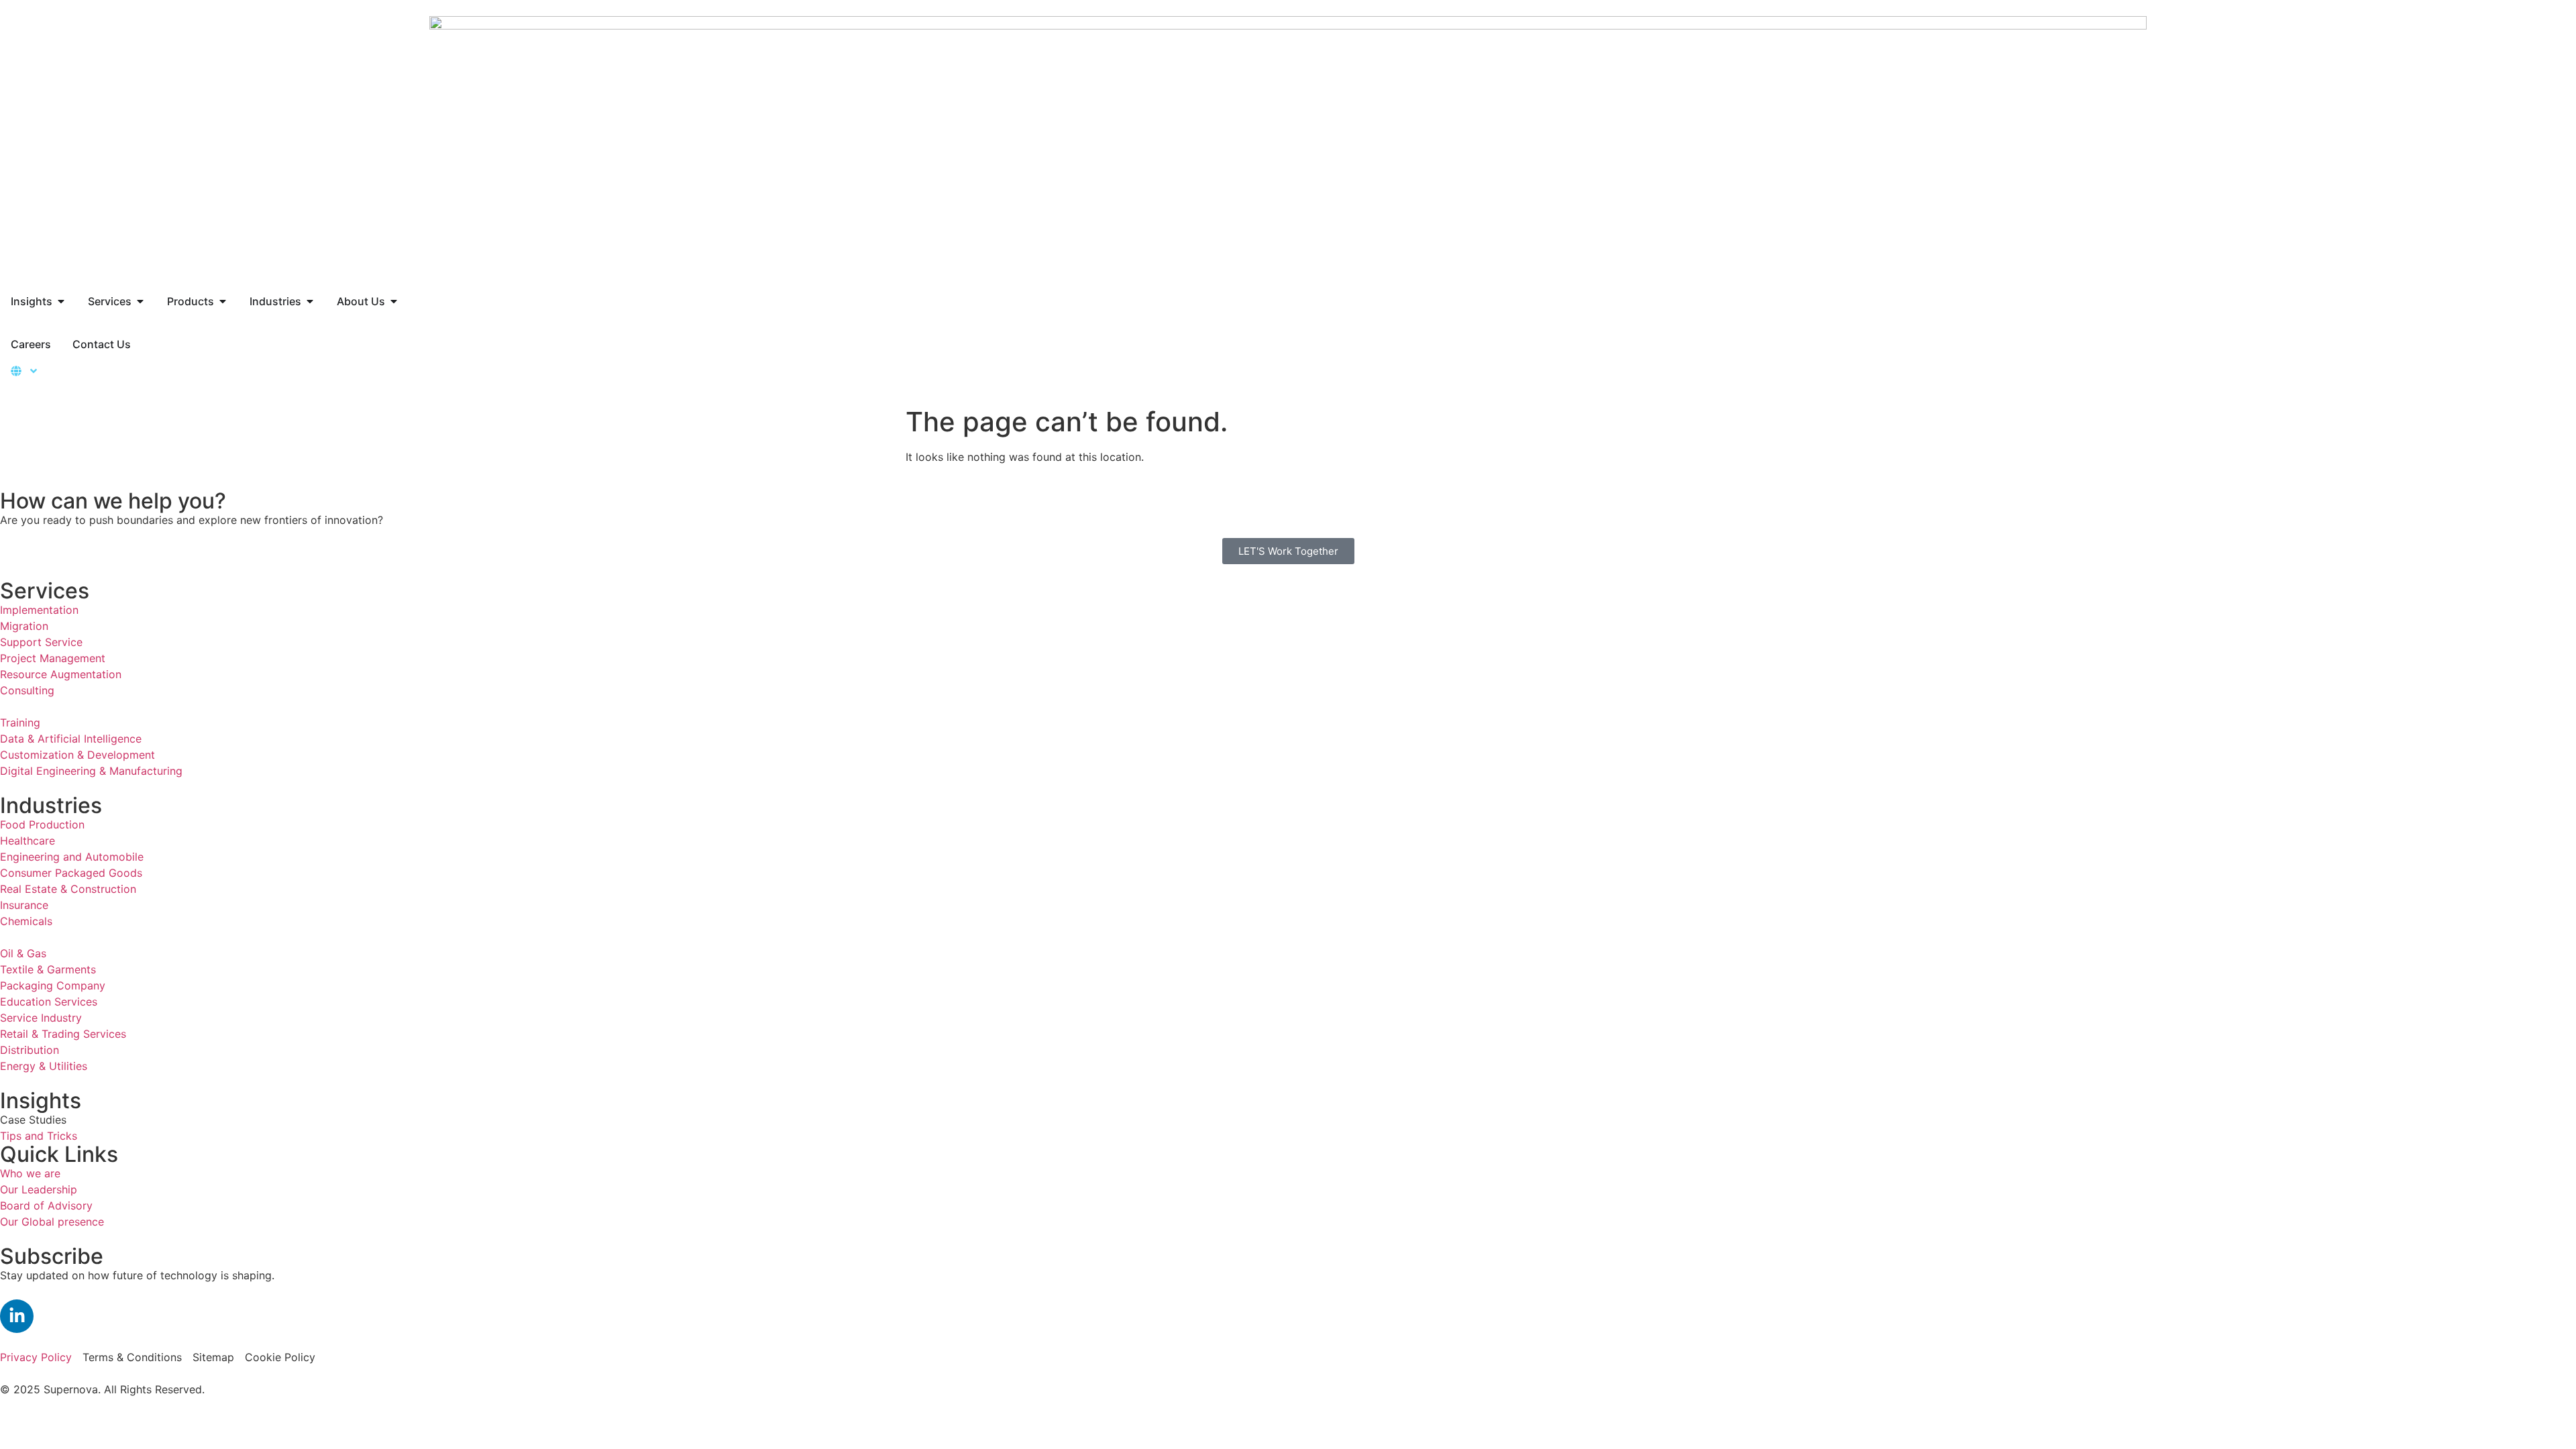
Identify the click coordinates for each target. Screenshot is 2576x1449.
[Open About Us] (394, 301)
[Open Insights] (61, 301)
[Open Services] (140, 301)
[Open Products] (223, 301)
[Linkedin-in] (17, 1316)
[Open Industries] (310, 301)
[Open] (34, 371)
